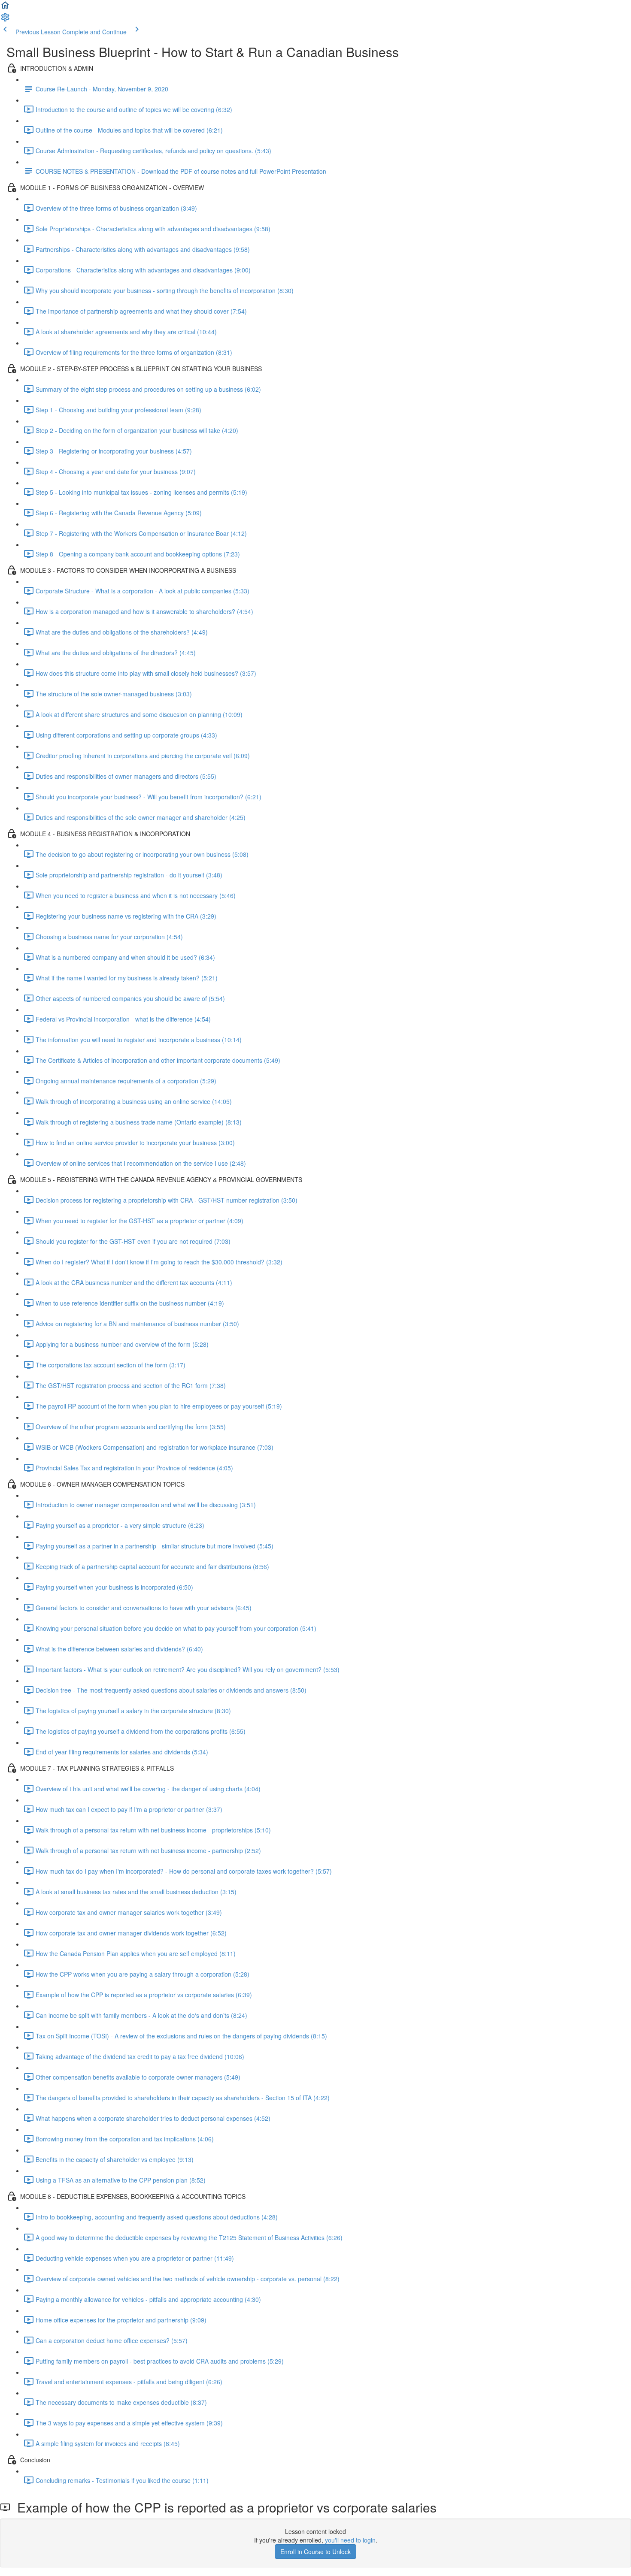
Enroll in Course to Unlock (315, 2552)
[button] (5, 8)
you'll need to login (350, 2540)
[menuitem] (5, 20)
